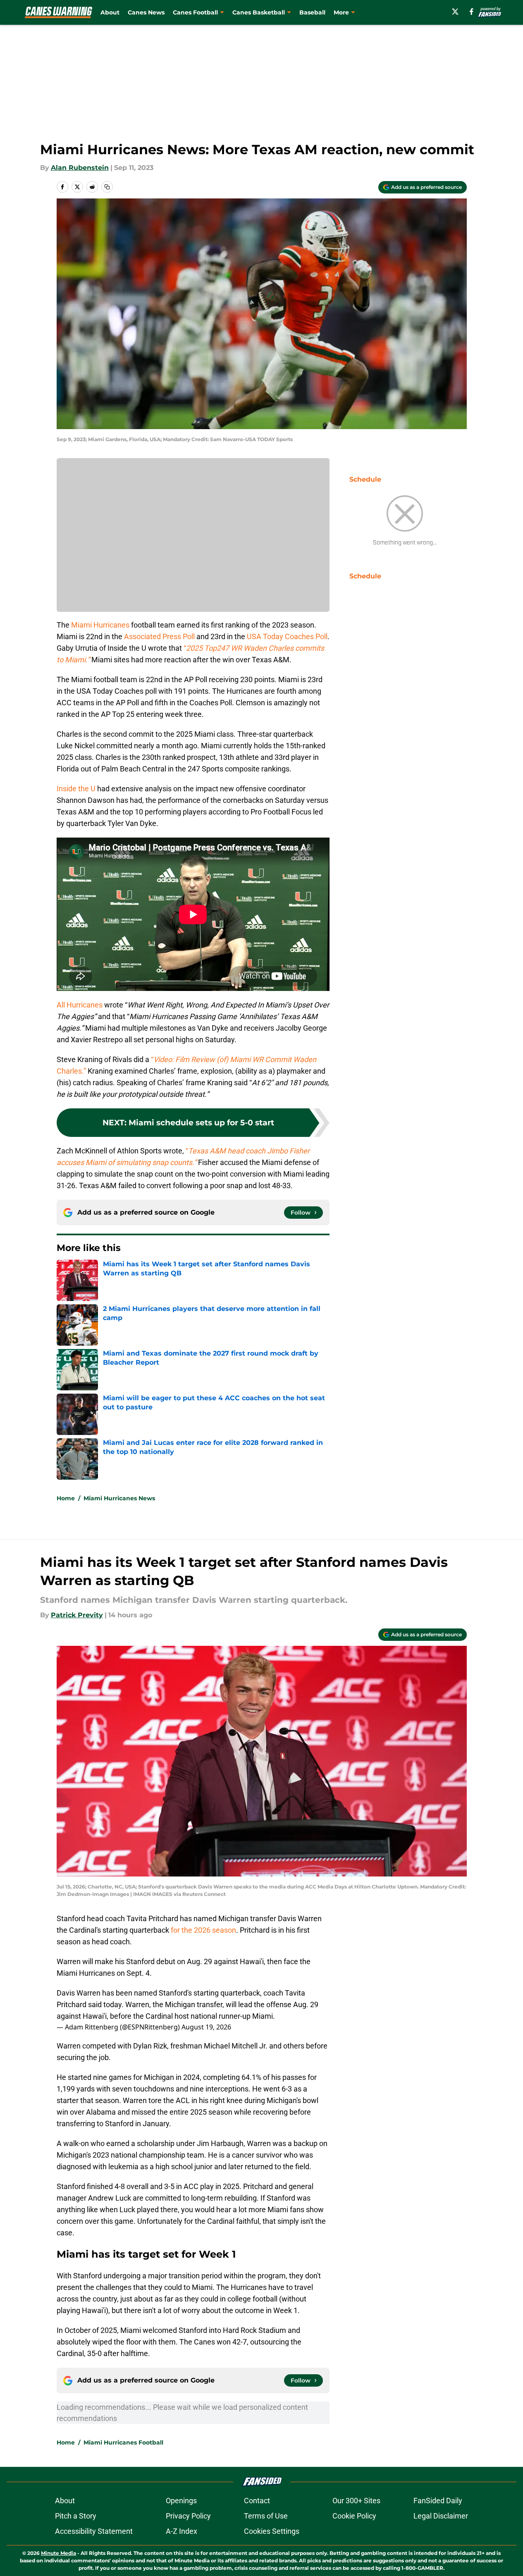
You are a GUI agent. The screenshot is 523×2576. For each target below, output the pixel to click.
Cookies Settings (272, 2531)
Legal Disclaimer (441, 2516)
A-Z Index (181, 2531)
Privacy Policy (188, 2516)
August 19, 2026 (206, 2027)
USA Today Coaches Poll (287, 636)
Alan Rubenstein (80, 168)
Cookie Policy (354, 2516)
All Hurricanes (80, 1005)
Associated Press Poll (160, 636)
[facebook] (472, 12)
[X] (455, 12)
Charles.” (72, 1071)
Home (66, 1498)
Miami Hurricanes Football (123, 2442)
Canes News (146, 12)
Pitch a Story (76, 2516)
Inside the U (76, 789)
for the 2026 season (203, 1930)
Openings (181, 2501)
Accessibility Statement (94, 2531)
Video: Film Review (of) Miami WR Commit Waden (235, 1059)
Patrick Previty (77, 1615)
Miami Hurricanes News (119, 1498)
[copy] (107, 187)
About (110, 12)
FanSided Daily (438, 2501)
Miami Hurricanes (100, 625)
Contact (257, 2501)
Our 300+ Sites (356, 2501)
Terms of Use (266, 2516)
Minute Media (59, 2553)
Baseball (312, 12)
